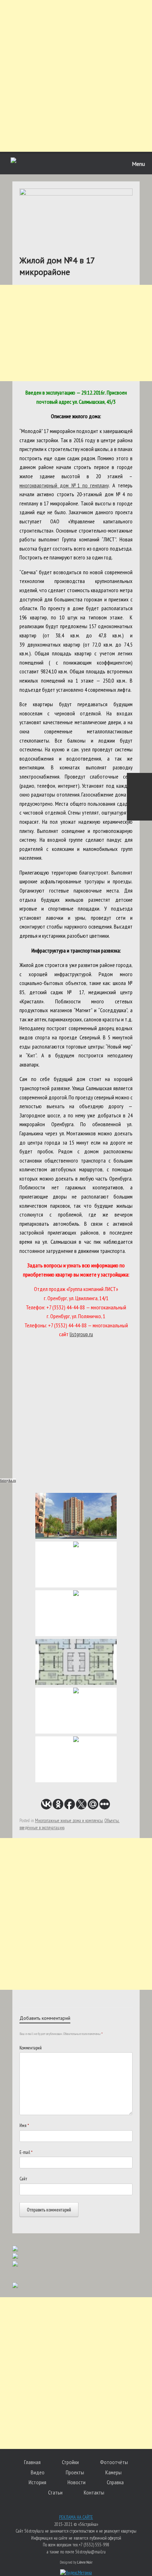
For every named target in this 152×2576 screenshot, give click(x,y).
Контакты (94, 2492)
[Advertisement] (76, 76)
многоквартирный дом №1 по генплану (64, 485)
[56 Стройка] (13, 161)
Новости (77, 2482)
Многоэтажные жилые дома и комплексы (69, 1821)
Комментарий (31, 2048)
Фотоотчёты (114, 2462)
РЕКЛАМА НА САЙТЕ (76, 2517)
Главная (32, 2462)
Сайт (23, 2179)
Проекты (75, 2472)
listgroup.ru (81, 1334)
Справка (115, 2482)
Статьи (55, 2492)
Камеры (113, 2472)
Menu (138, 164)
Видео (38, 2472)
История (37, 2482)
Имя (24, 2125)
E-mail (26, 2152)
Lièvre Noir (85, 2562)
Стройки (70, 2462)
